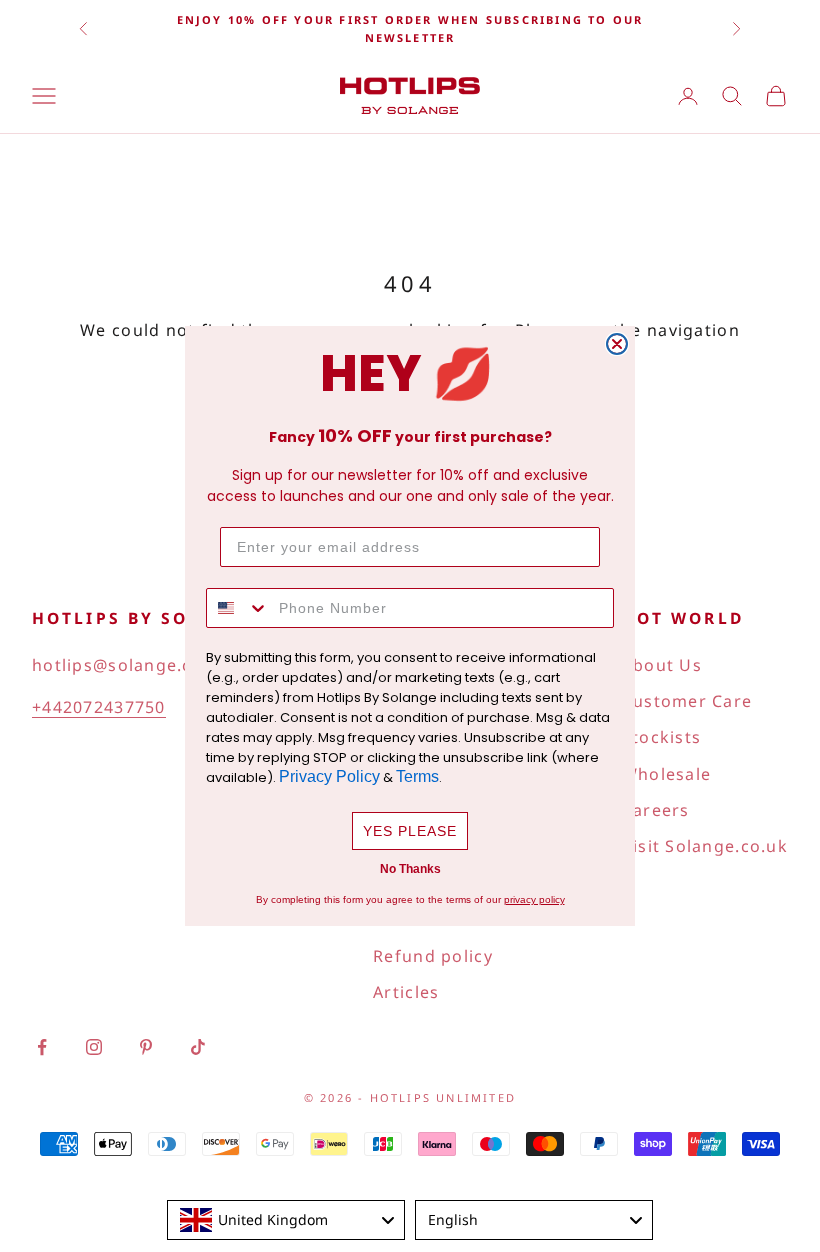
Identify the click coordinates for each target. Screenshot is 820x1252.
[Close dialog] (617, 344)
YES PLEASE (410, 831)
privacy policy (534, 899)
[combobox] (238, 608)
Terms (417, 776)
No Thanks (410, 869)
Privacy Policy (329, 776)
